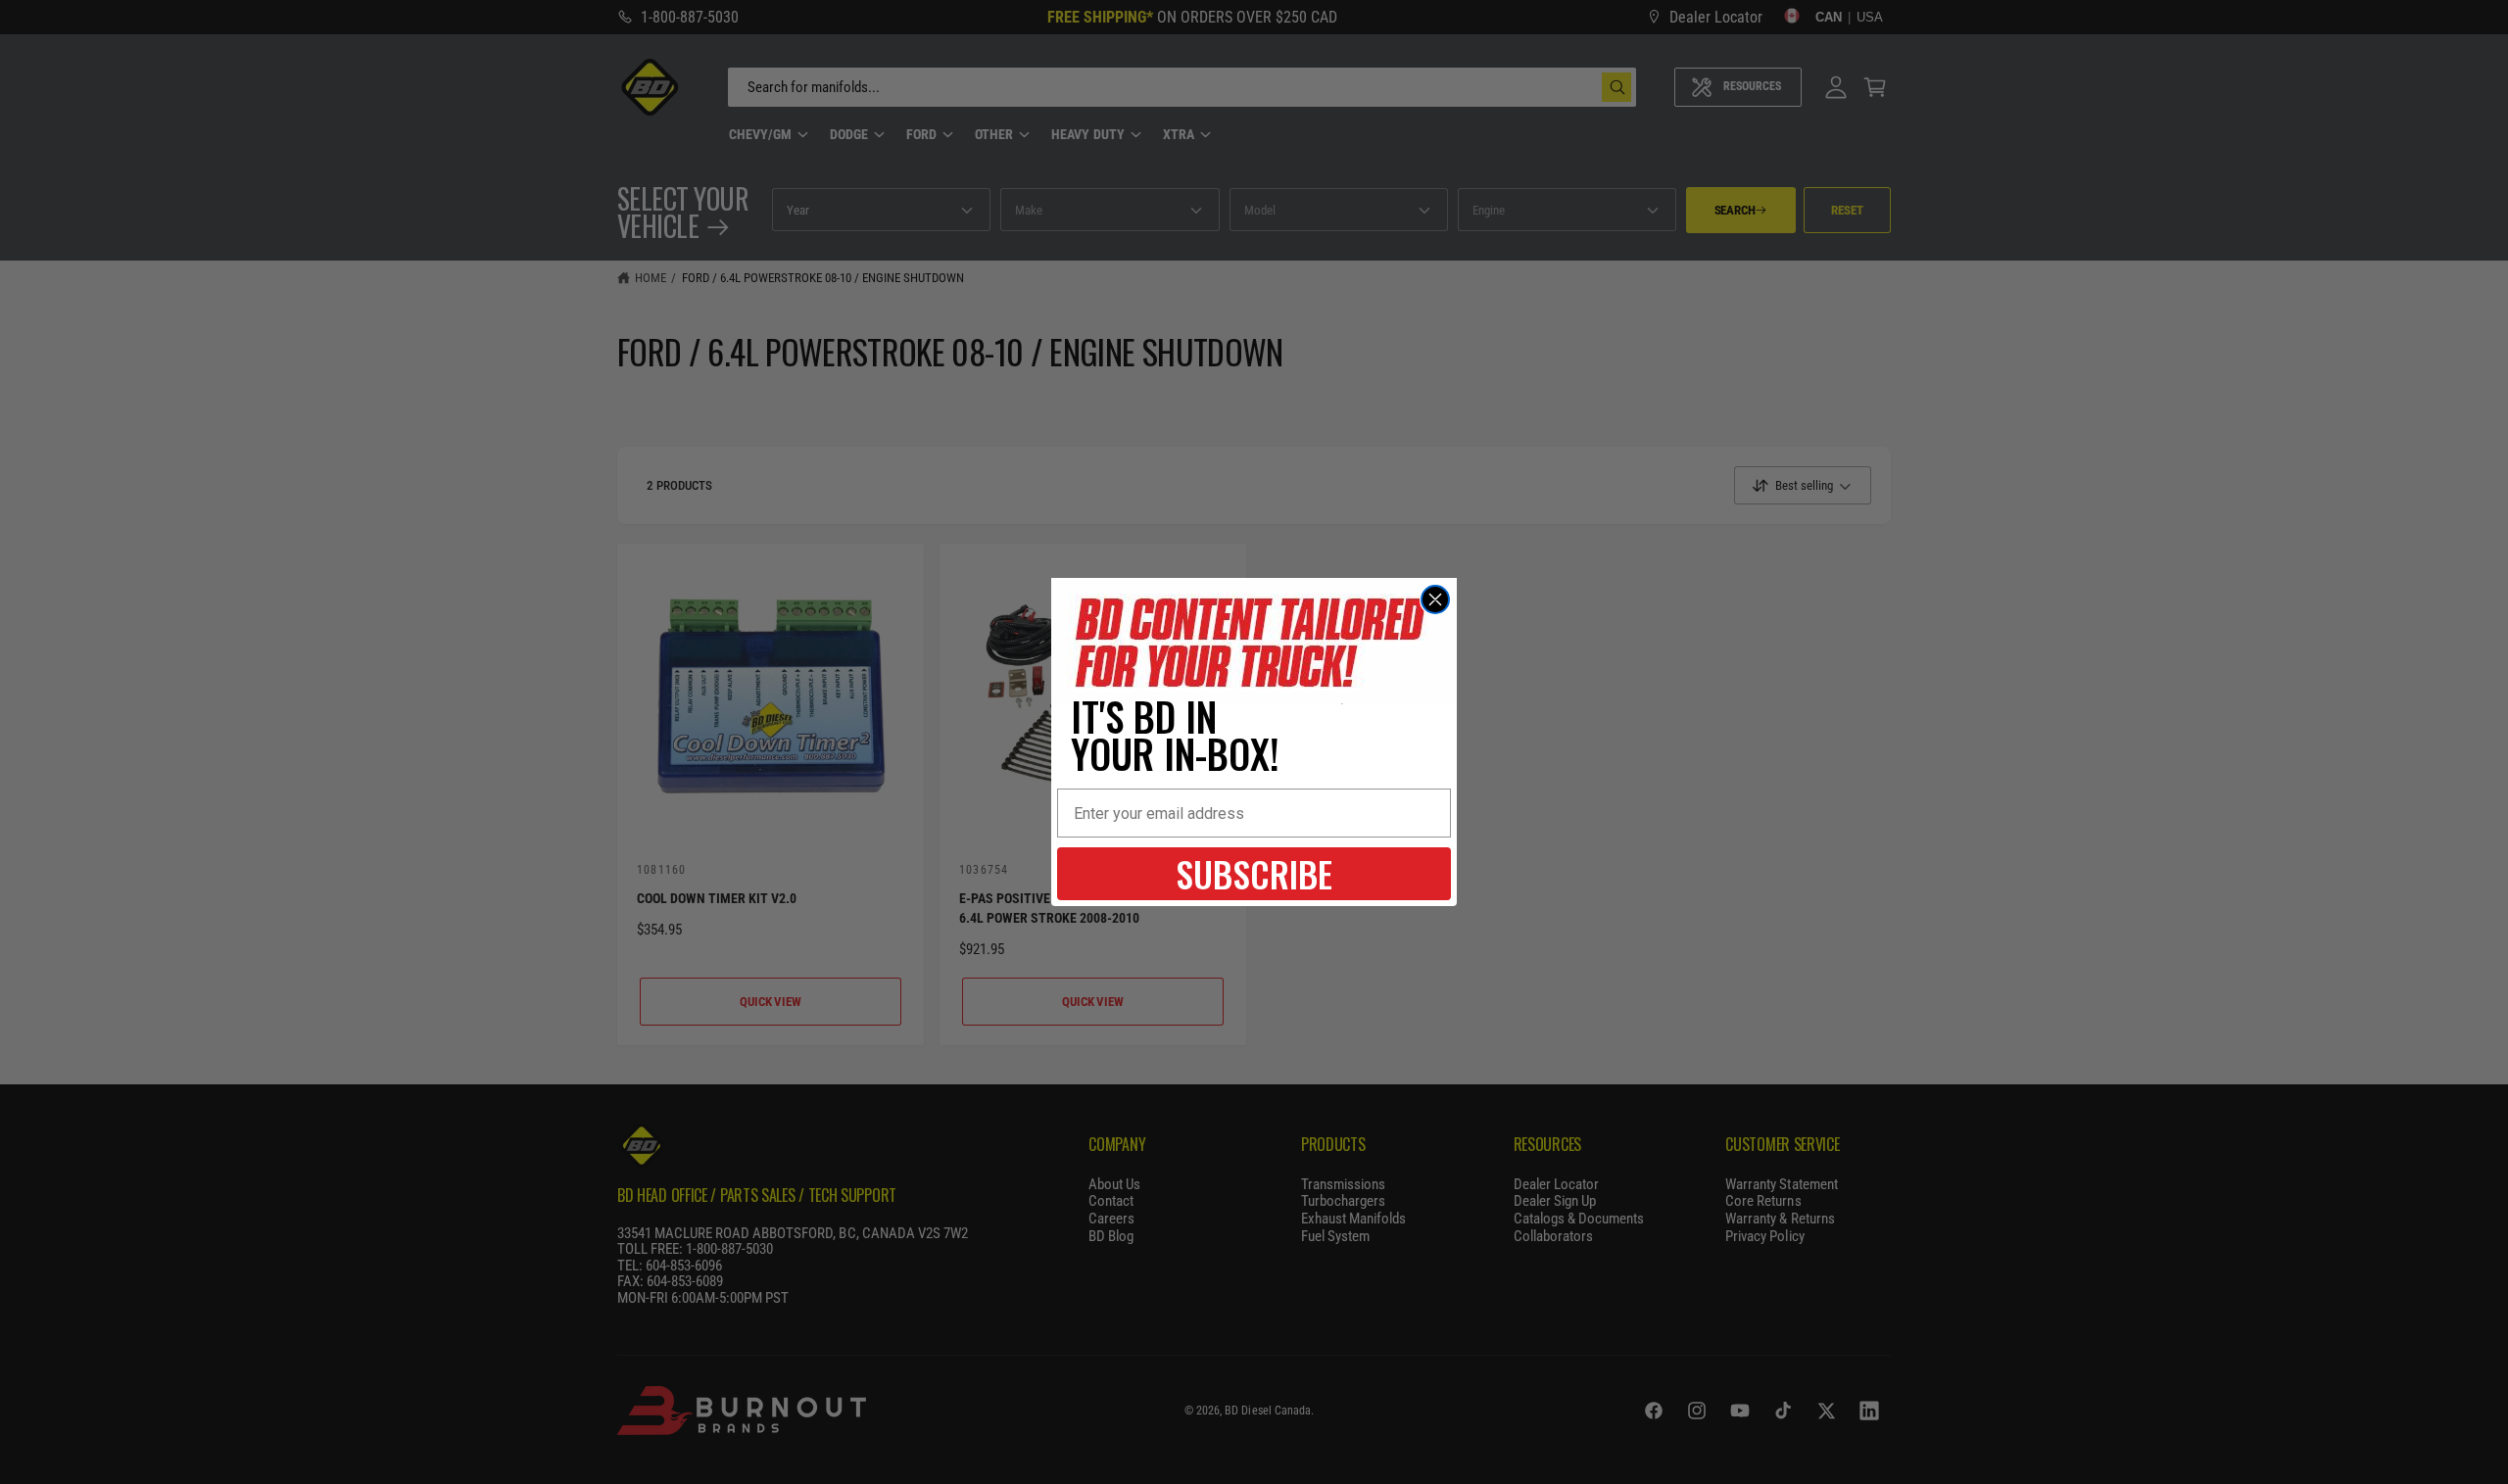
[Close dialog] (1435, 599)
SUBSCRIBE (1254, 873)
